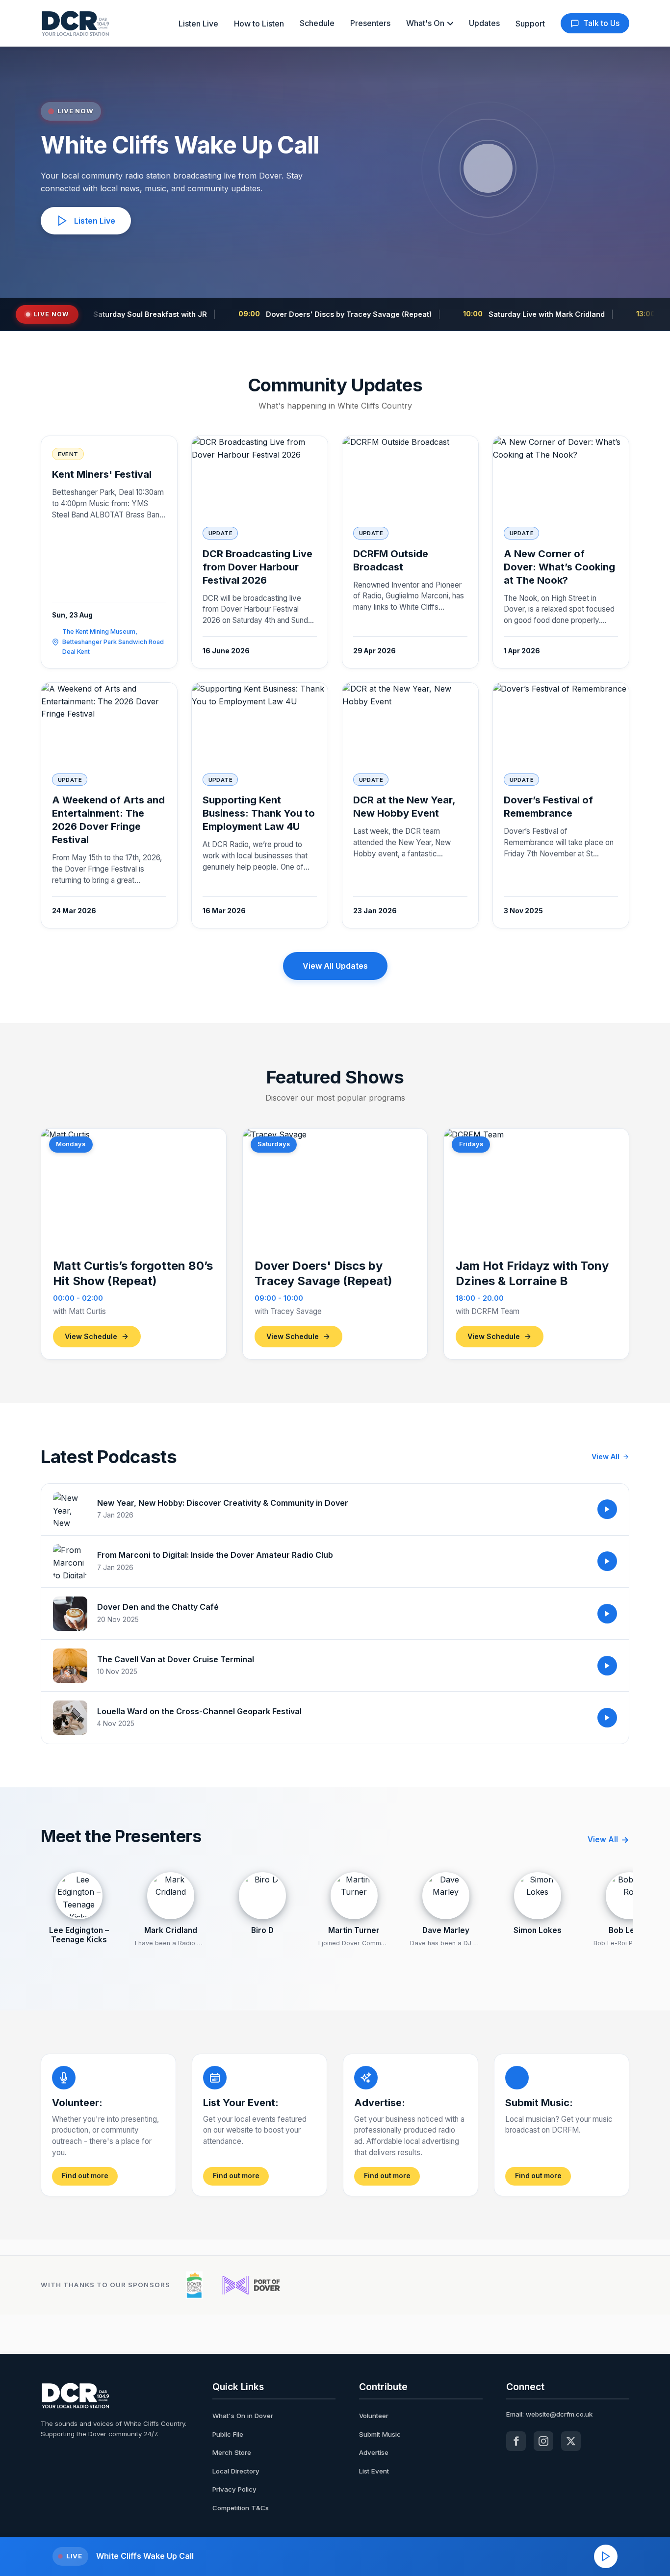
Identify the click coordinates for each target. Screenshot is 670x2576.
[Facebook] (516, 2441)
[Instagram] (543, 2441)
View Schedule (91, 1336)
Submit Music (380, 2434)
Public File (228, 2434)
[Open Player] (606, 2556)
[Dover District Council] (194, 2285)
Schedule (317, 23)
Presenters (370, 23)
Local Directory (236, 2471)
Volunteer (374, 2416)
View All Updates (335, 966)
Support (530, 24)
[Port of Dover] (251, 2285)
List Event (374, 2471)
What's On (425, 23)
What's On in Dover (243, 2416)
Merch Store (232, 2452)
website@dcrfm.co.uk (559, 2414)
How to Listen (259, 24)
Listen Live (198, 24)
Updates (484, 23)
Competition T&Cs (241, 2508)
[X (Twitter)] (571, 2441)
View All (606, 1456)
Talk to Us (601, 23)
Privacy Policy (234, 2489)
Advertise (374, 2452)
